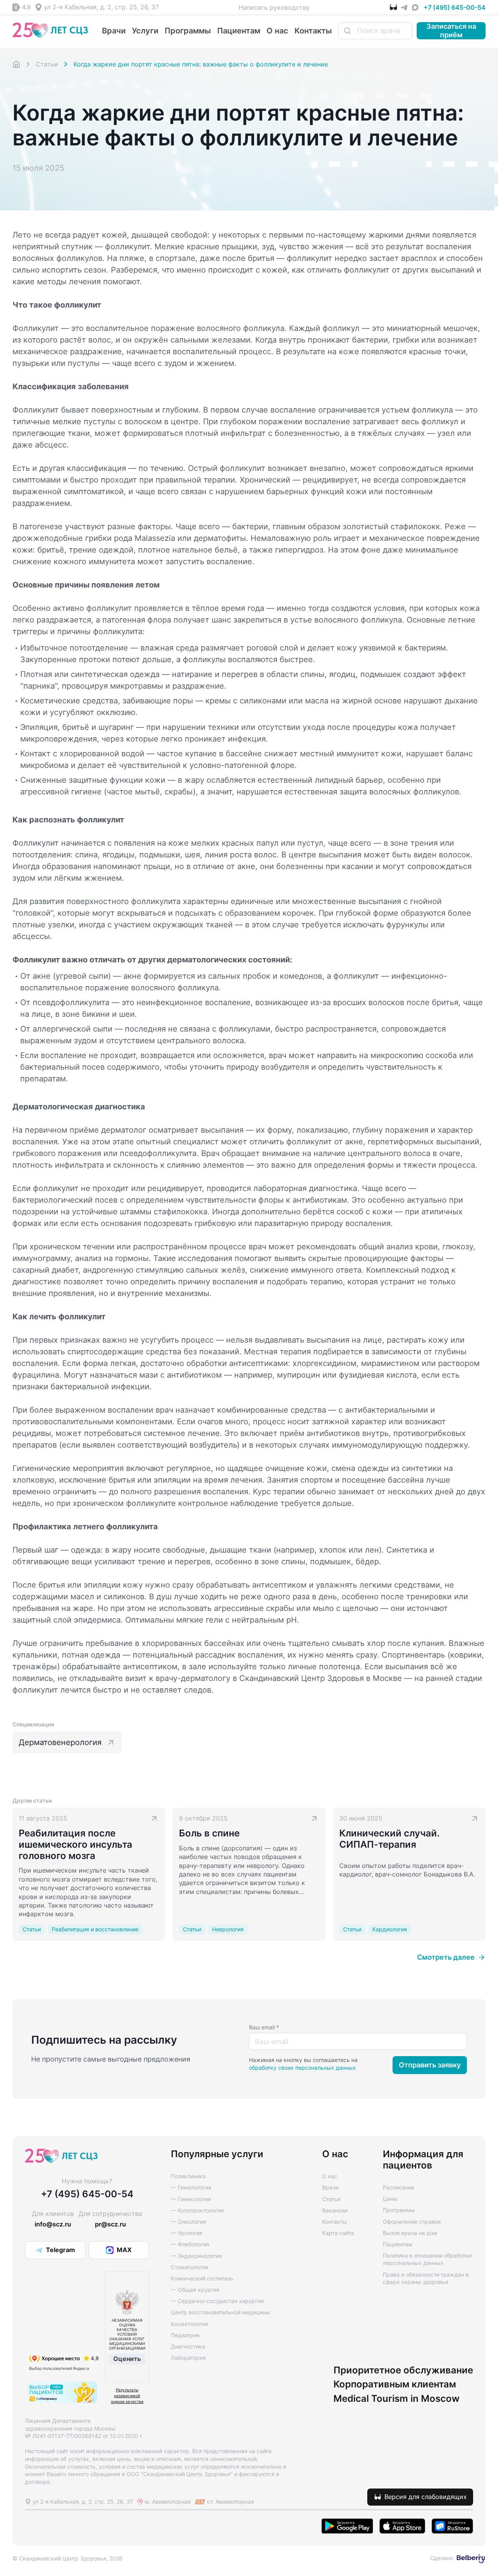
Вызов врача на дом (410, 2233)
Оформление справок (412, 2222)
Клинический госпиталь (202, 2278)
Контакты (313, 31)
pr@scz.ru (110, 2224)
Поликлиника (188, 2176)
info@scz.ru (53, 2224)
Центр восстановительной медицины (220, 2312)
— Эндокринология (196, 2256)
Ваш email (264, 2027)
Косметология (189, 2324)
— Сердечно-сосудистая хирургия (217, 2301)
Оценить (127, 2359)
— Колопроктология (197, 2210)
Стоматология (189, 2267)
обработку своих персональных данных (302, 2068)
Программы (188, 31)
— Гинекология (191, 2199)
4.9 (26, 7)
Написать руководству (274, 7)
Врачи (114, 31)
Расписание (399, 2187)
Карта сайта (338, 2233)
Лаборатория (188, 2358)
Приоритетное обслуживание (403, 2370)
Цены (390, 2199)
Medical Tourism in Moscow (396, 2399)
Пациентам (239, 31)
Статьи (331, 2199)
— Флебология (190, 2244)
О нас (277, 31)
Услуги (145, 31)
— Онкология (189, 2222)
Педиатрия (185, 2335)
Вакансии (335, 2210)
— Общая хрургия (195, 2290)
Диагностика (188, 2346)
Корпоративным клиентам (395, 2384)
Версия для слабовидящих (426, 2497)
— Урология (187, 2233)
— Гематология (191, 2187)
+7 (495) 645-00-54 (455, 7)
